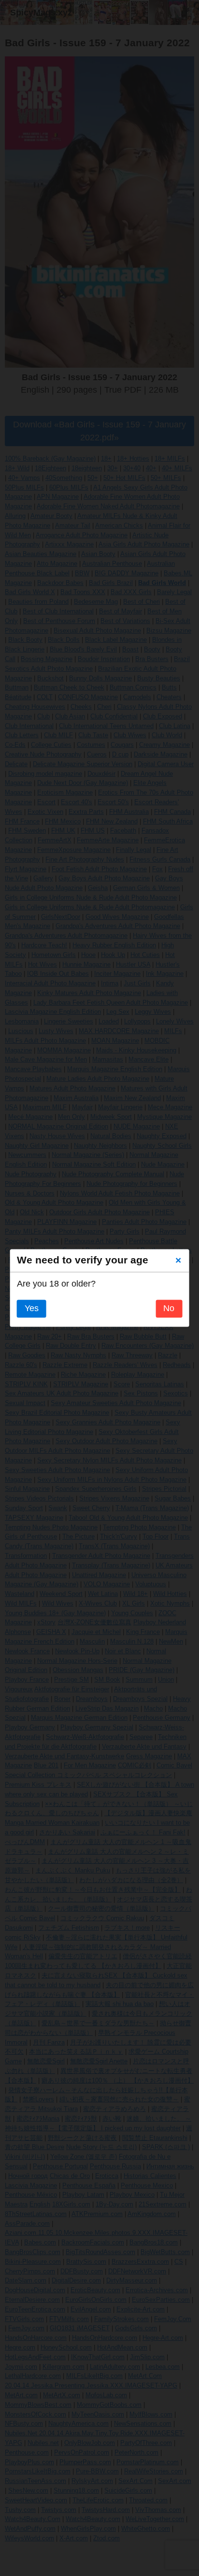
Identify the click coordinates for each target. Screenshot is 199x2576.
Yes (32, 1309)
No (169, 1309)
